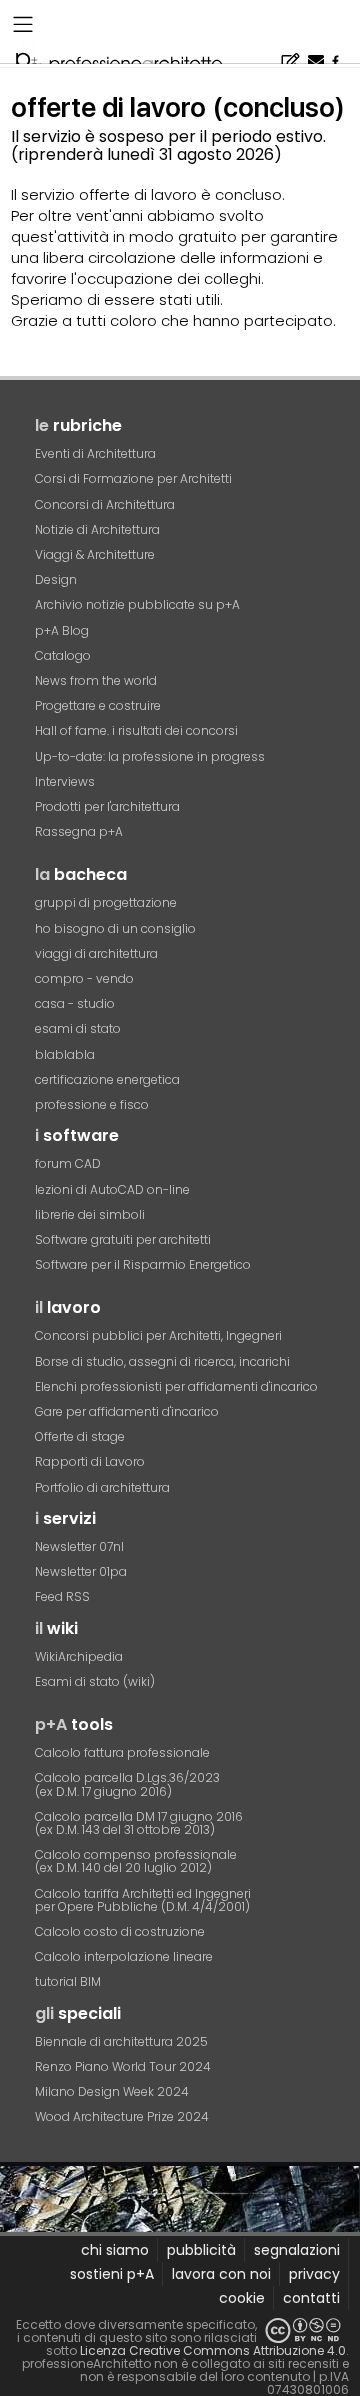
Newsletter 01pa (81, 1571)
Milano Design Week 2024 (112, 2091)
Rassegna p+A (79, 831)
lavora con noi (221, 2274)
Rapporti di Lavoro (90, 1461)
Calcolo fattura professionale (122, 1752)
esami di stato (78, 1028)
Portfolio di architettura (102, 1487)
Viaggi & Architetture (95, 554)
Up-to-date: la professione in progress (150, 756)
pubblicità (201, 2250)
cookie (242, 2298)
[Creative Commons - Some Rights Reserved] (303, 2330)
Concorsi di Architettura (105, 504)
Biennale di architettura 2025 (121, 2041)
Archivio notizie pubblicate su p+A (137, 604)
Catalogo (63, 655)
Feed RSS (62, 1596)
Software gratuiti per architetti (123, 1239)
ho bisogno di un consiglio (115, 928)
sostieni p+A (112, 2274)
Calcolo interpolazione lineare (124, 1956)
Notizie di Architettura (97, 529)
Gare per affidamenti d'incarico (127, 1411)
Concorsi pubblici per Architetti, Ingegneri (158, 1335)
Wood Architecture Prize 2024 (122, 2116)
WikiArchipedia (79, 1656)
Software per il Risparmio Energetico (143, 1264)
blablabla (65, 1054)
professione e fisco (92, 1104)
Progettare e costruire (98, 705)
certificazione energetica (107, 1079)
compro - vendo (84, 978)
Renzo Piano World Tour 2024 (123, 2066)
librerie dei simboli (90, 1214)
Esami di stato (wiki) (95, 1681)
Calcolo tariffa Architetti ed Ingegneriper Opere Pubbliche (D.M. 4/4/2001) (143, 1900)
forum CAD (68, 1163)
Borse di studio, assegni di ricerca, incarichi (162, 1361)
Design (56, 579)
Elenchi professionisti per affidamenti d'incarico (176, 1386)
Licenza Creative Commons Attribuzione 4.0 (213, 2350)
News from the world (96, 680)
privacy (314, 2274)
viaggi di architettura (96, 953)
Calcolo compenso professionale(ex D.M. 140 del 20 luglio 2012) (136, 1861)
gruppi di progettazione (106, 902)
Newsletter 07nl (79, 1546)
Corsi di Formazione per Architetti (133, 478)
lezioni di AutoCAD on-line (112, 1189)
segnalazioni (297, 2250)
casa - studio (75, 1003)
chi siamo (115, 2250)
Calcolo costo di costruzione (120, 1931)
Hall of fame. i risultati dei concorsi (136, 730)
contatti (311, 2298)
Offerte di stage (80, 1436)
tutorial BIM (68, 1981)
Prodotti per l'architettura (107, 806)
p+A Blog (62, 630)
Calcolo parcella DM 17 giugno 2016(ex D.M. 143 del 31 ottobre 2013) (139, 1823)
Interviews (65, 781)
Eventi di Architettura (95, 453)
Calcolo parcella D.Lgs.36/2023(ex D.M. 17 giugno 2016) (127, 1784)
